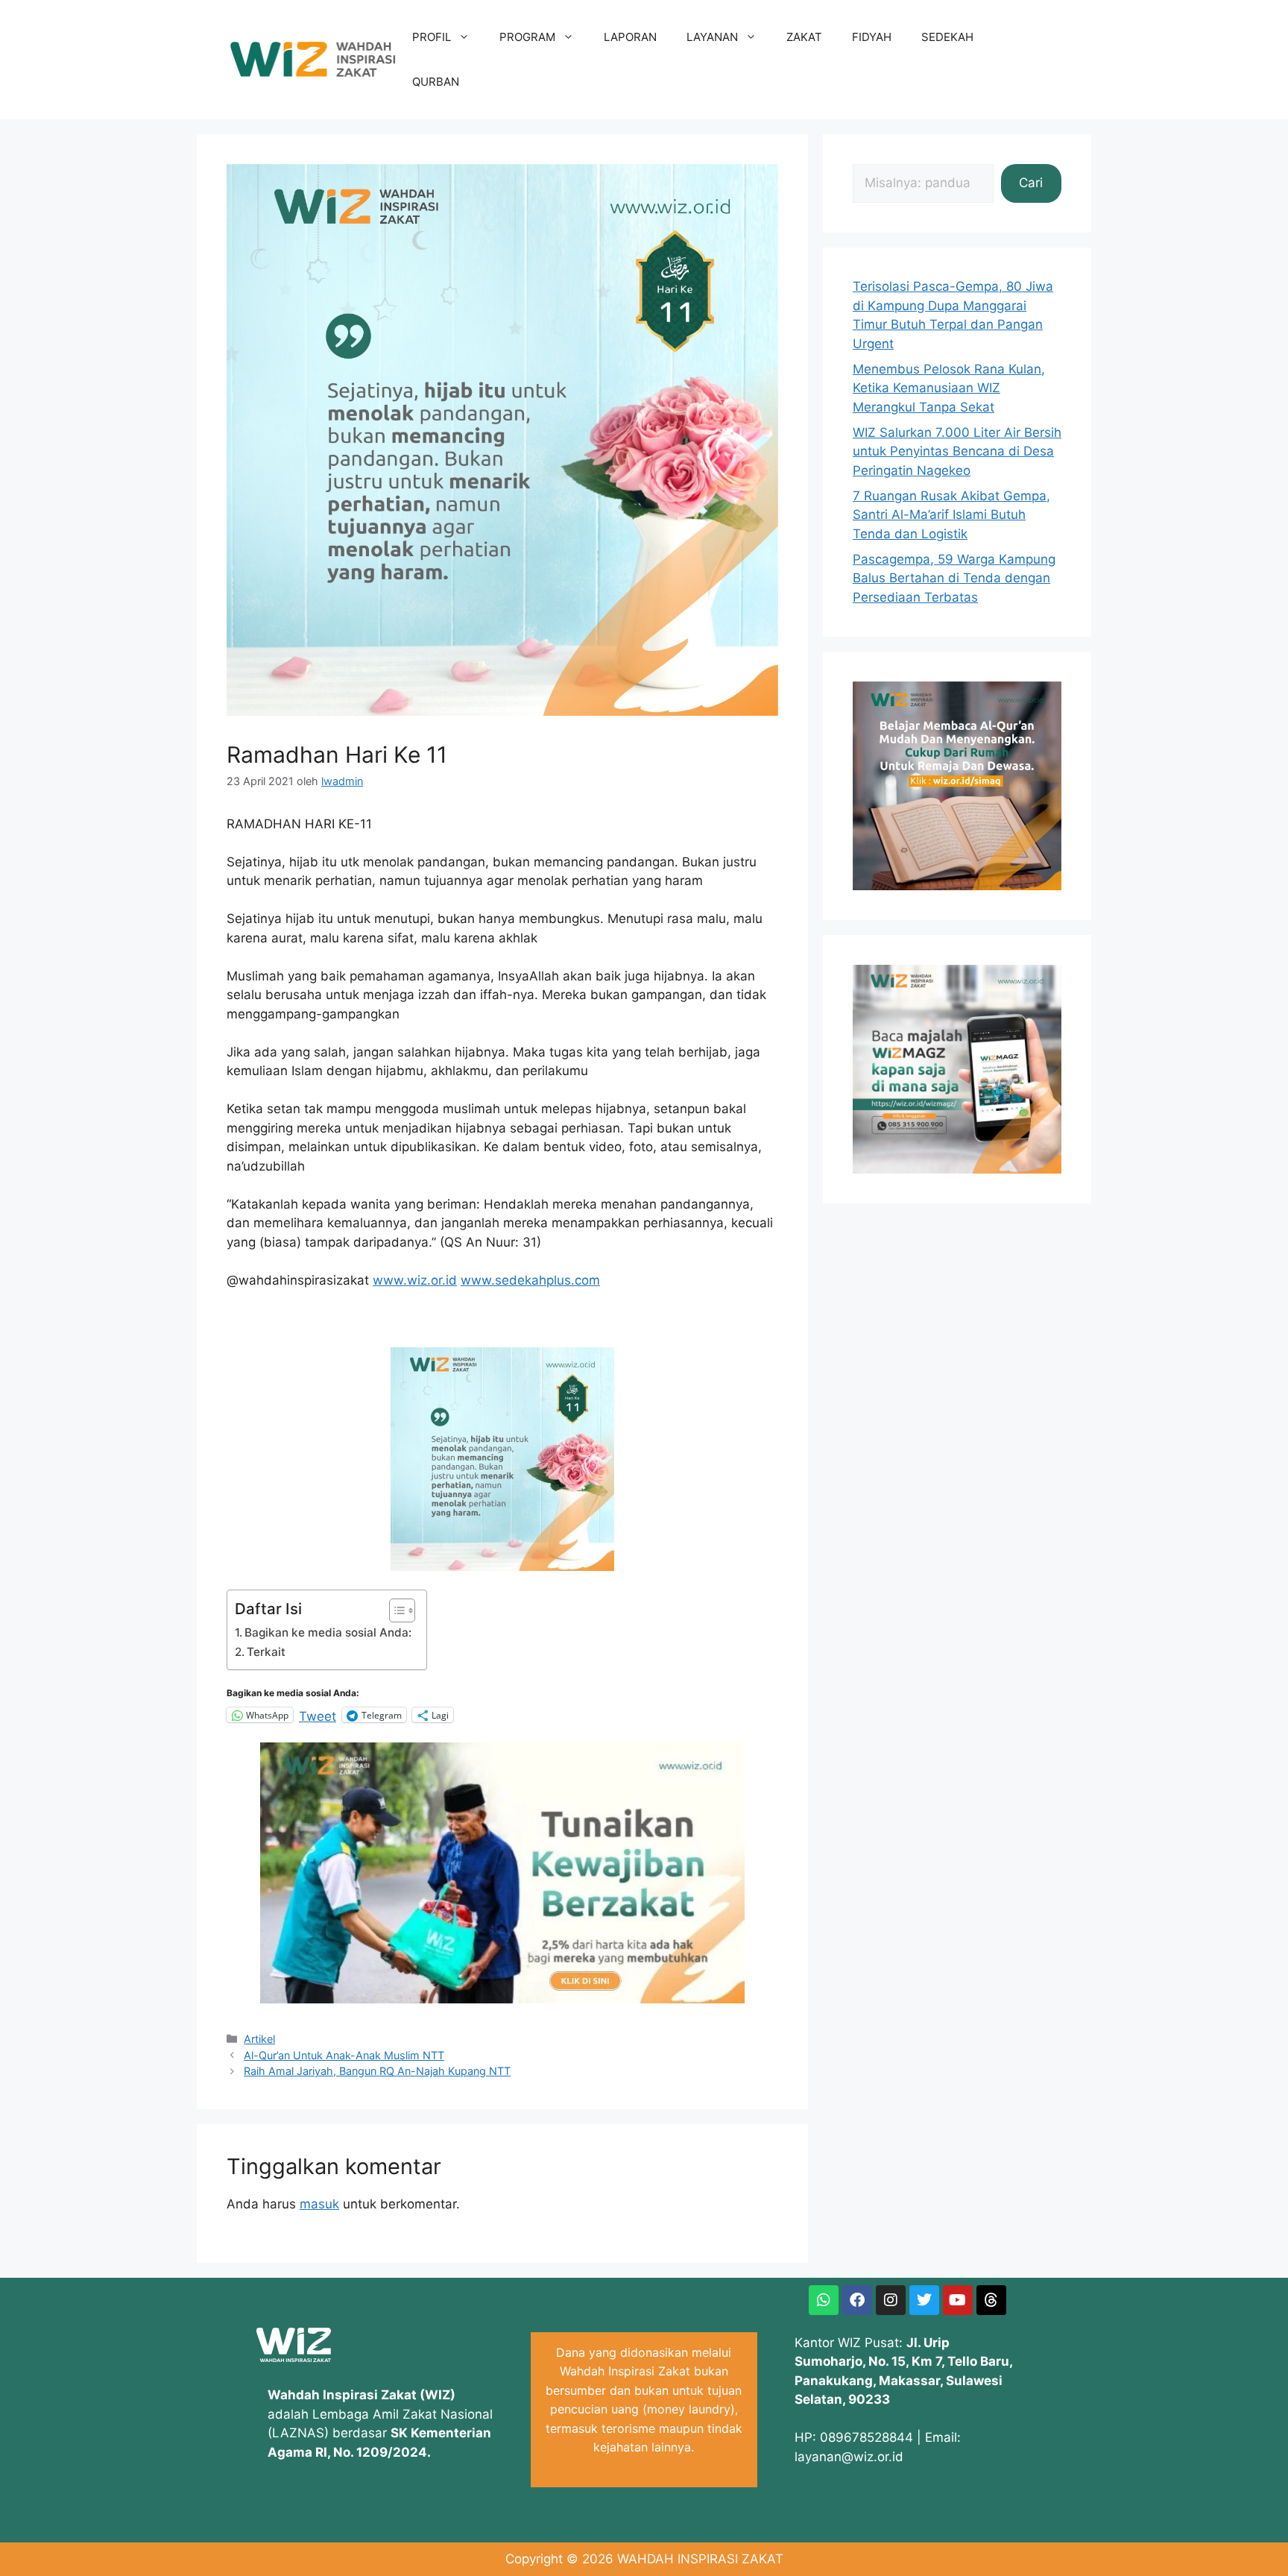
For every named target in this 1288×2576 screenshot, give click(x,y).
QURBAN (436, 82)
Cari (1031, 183)
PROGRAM (527, 37)
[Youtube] (958, 2300)
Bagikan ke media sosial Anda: (328, 1632)
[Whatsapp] (824, 2300)
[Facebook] (857, 2300)
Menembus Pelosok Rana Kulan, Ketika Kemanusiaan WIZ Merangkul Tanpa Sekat (949, 388)
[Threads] (991, 2300)
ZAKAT (804, 37)
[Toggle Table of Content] (395, 1610)
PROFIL (432, 37)
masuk (319, 2204)
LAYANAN (712, 37)
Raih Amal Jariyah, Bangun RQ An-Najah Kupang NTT (377, 2071)
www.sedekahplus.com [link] (530, 1280)
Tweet (318, 1715)
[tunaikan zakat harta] (502, 1999)
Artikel (259, 2039)
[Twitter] (924, 2300)
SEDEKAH (947, 37)
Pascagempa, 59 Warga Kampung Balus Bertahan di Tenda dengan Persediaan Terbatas (954, 578)
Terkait (266, 1652)
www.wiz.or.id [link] (415, 1280)
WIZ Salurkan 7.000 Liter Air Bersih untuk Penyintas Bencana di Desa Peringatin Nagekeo (957, 451)
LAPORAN (630, 37)
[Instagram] (891, 2300)
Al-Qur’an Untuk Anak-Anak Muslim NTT (344, 2055)
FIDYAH (872, 37)
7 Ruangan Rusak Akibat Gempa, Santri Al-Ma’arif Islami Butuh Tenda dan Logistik (951, 515)
